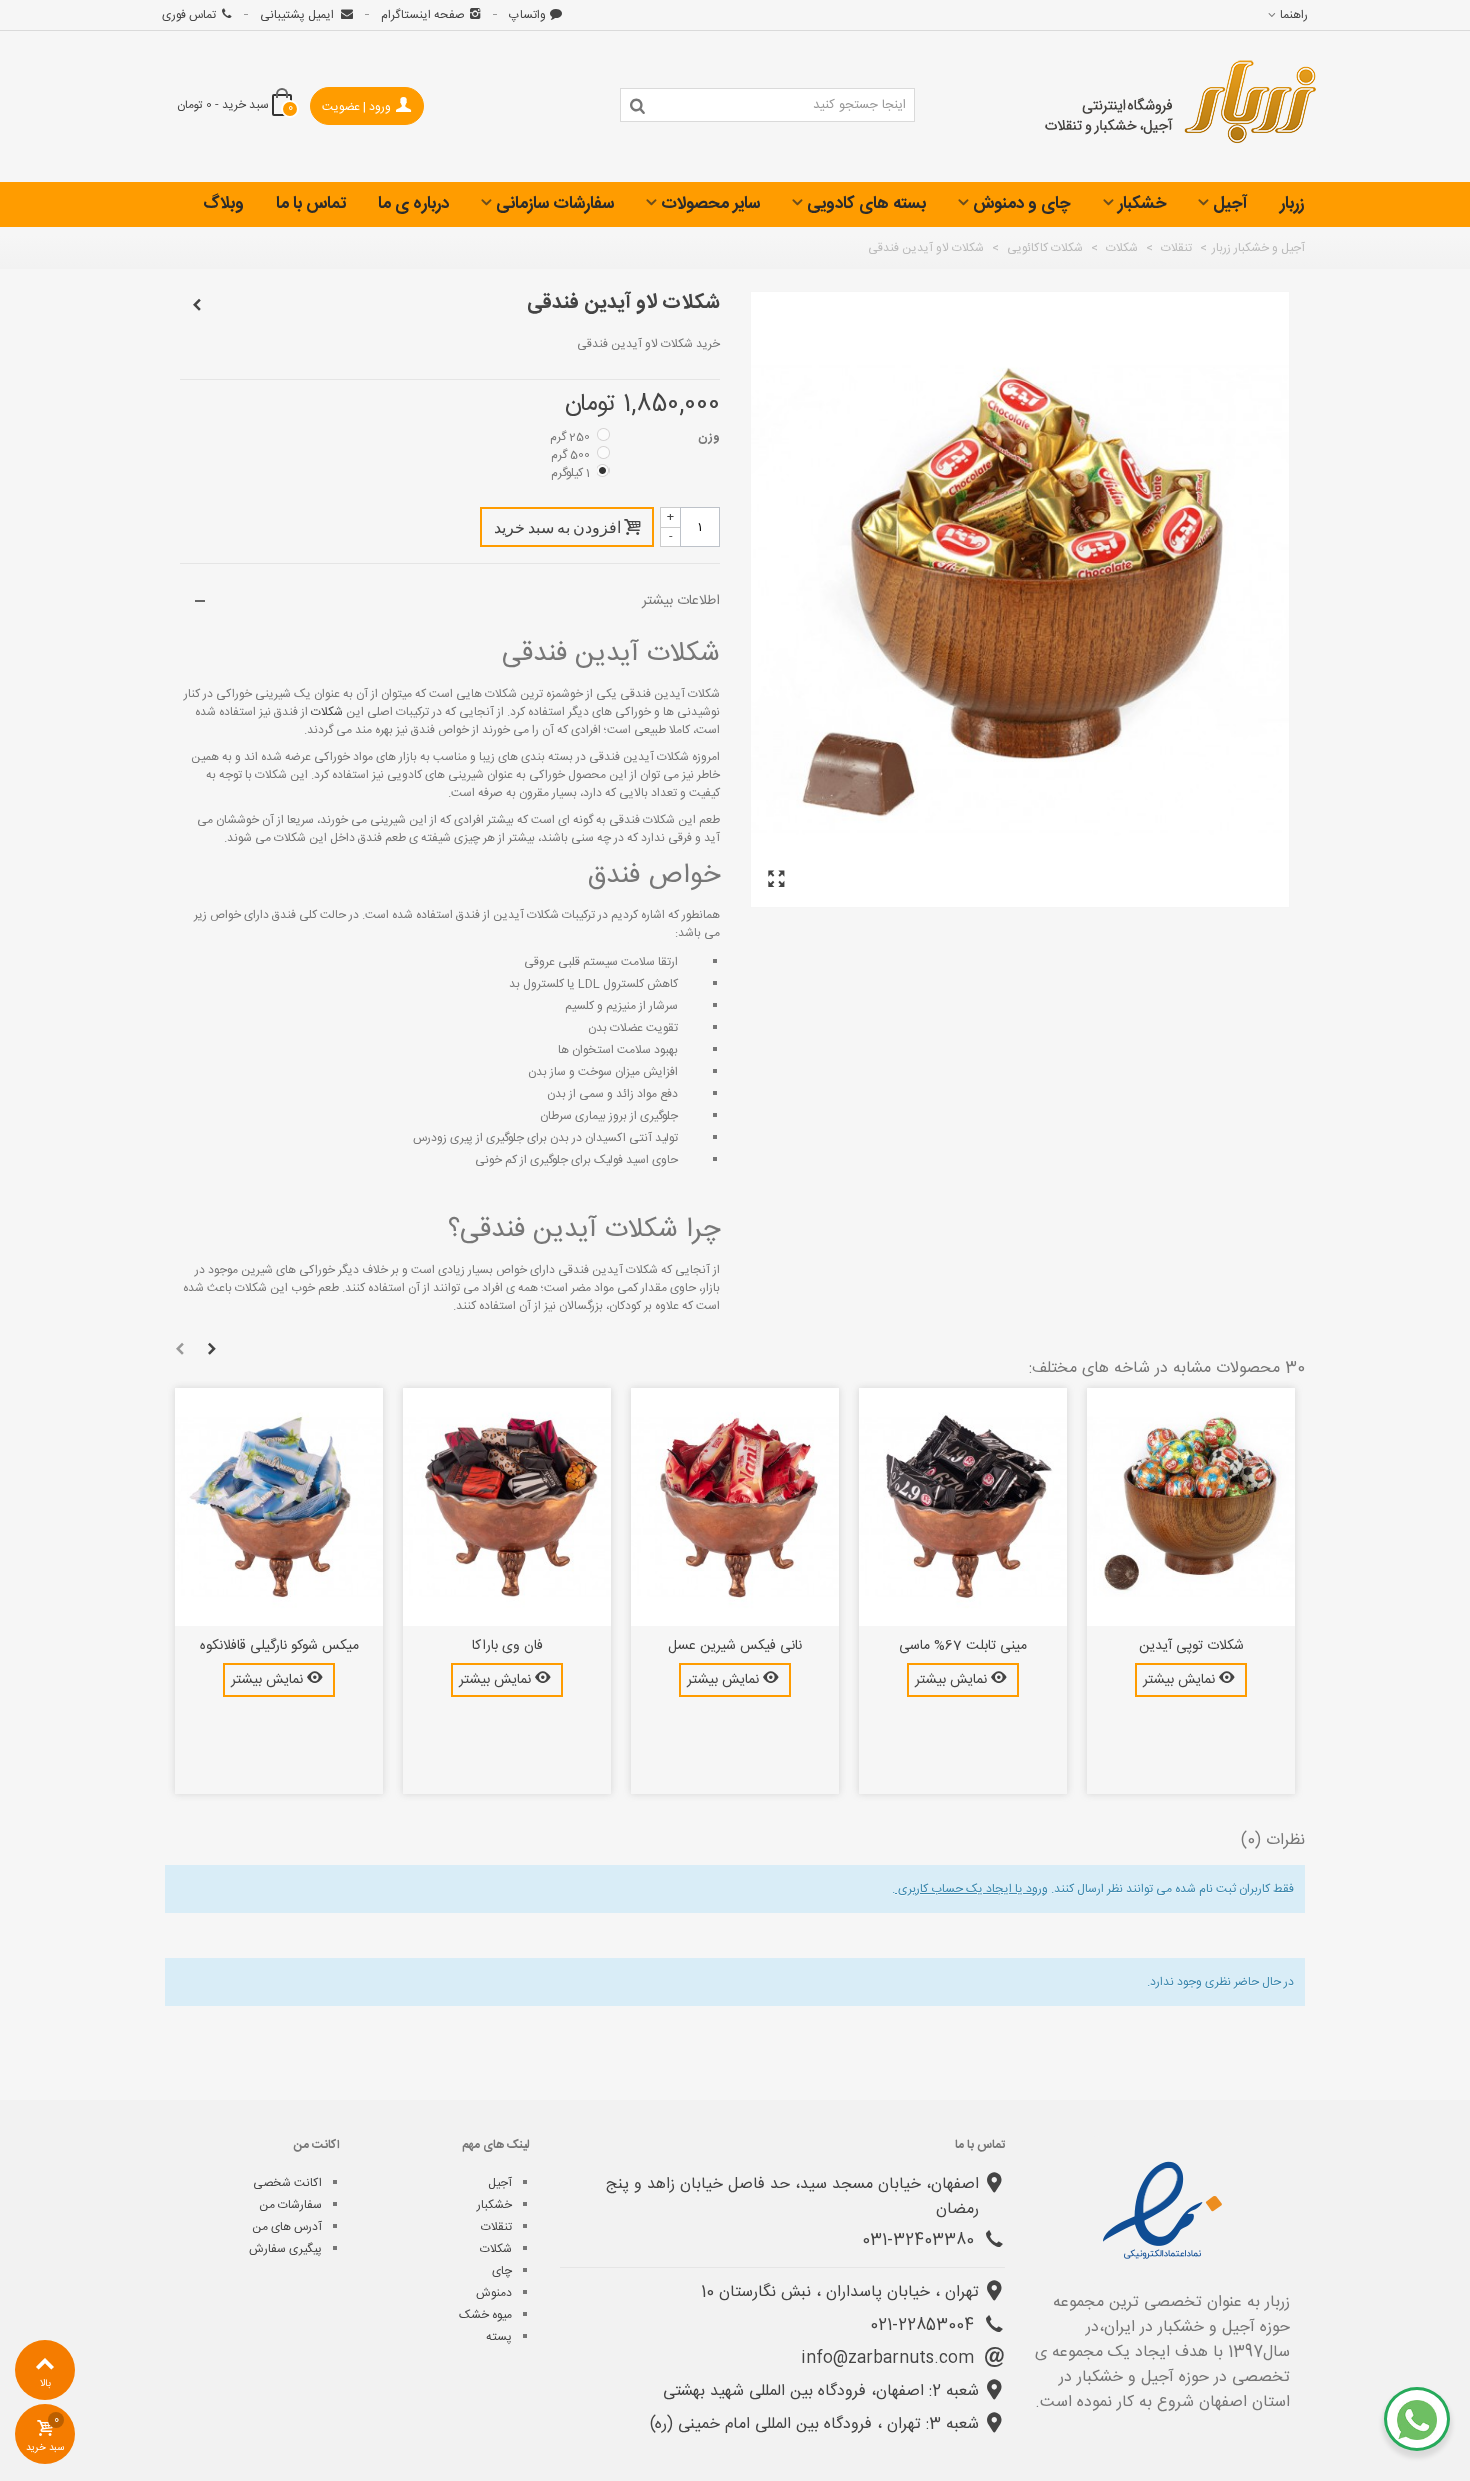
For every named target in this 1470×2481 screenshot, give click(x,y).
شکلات (325, 712)
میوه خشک (485, 2315)
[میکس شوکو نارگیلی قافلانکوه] (279, 1507)
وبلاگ (223, 204)
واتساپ (527, 15)
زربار (1292, 204)
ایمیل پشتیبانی (298, 15)
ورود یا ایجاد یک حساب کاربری (971, 1889)
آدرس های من (287, 2227)
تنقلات (496, 2227)
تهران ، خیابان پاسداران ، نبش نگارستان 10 (840, 2292)
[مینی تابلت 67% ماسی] (963, 1507)
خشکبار (1142, 204)
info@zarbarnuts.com (890, 2358)
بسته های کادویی (866, 204)
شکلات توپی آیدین (1191, 1646)
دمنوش (494, 2293)
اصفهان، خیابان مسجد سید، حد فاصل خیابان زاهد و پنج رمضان (792, 2197)
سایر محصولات (710, 204)
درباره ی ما (413, 204)
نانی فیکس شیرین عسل (735, 1646)
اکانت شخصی (287, 2183)
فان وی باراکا (507, 1646)
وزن (707, 437)
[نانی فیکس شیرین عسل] (735, 1507)
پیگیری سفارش (285, 2249)
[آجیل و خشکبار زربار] (1181, 107)
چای (502, 2271)
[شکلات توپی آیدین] (1191, 1507)
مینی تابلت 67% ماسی (963, 1646)
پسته (499, 2337)
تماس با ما (311, 204)
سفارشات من (290, 2205)
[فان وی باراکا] (507, 1507)
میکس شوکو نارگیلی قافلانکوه (279, 1646)
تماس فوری (189, 15)
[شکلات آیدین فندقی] (776, 880)
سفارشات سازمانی (555, 204)
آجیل (1230, 204)
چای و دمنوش (1022, 204)
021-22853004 (924, 2325)
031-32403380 (920, 2240)
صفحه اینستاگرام (423, 15)
